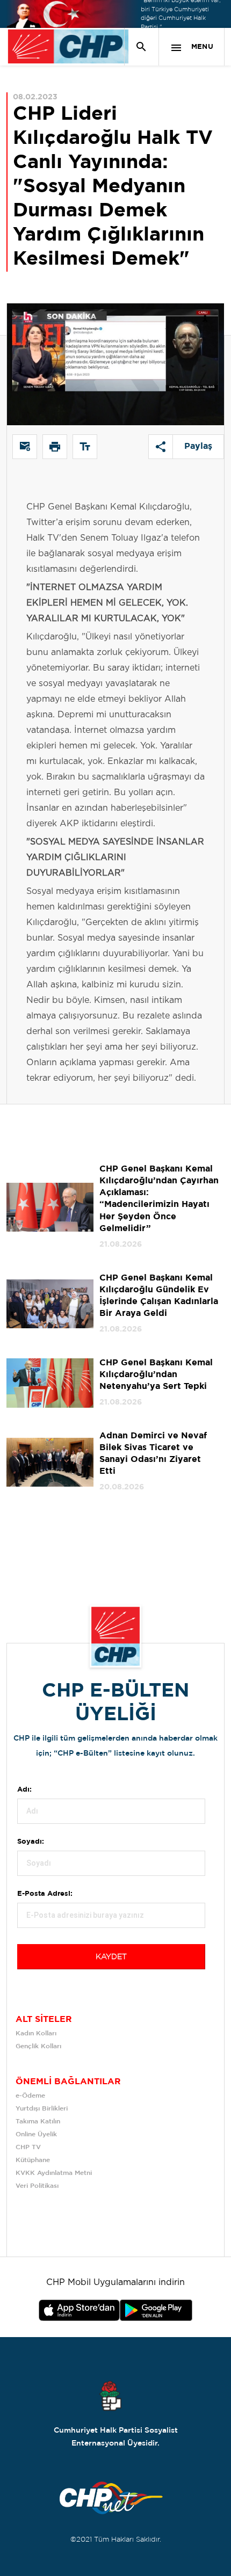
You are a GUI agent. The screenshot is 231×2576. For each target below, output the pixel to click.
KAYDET (111, 1957)
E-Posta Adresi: (45, 1894)
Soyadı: (31, 1842)
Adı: (24, 1790)
